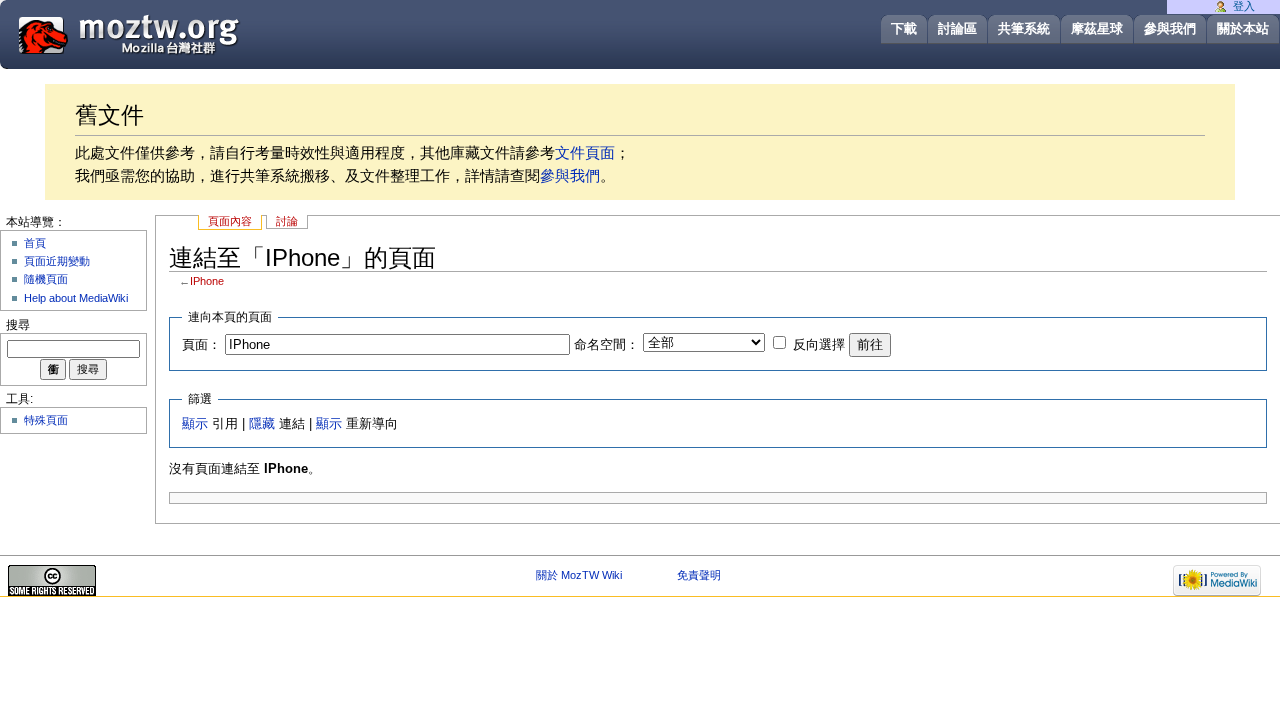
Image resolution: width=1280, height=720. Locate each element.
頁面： (201, 345)
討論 (287, 221)
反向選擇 (819, 345)
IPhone (207, 281)
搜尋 (18, 325)
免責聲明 (699, 575)
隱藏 (262, 424)
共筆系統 (1024, 28)
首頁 (35, 243)
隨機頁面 (46, 279)
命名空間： (606, 345)
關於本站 (1243, 28)
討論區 (957, 28)
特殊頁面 (46, 420)
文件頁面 (585, 152)
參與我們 (1170, 28)
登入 (1244, 6)
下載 (904, 28)
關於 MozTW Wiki (579, 575)
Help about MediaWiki (76, 298)
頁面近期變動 (57, 261)
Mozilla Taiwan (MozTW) (177, 33)
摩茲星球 (1097, 28)
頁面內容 (230, 221)
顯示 (195, 424)
